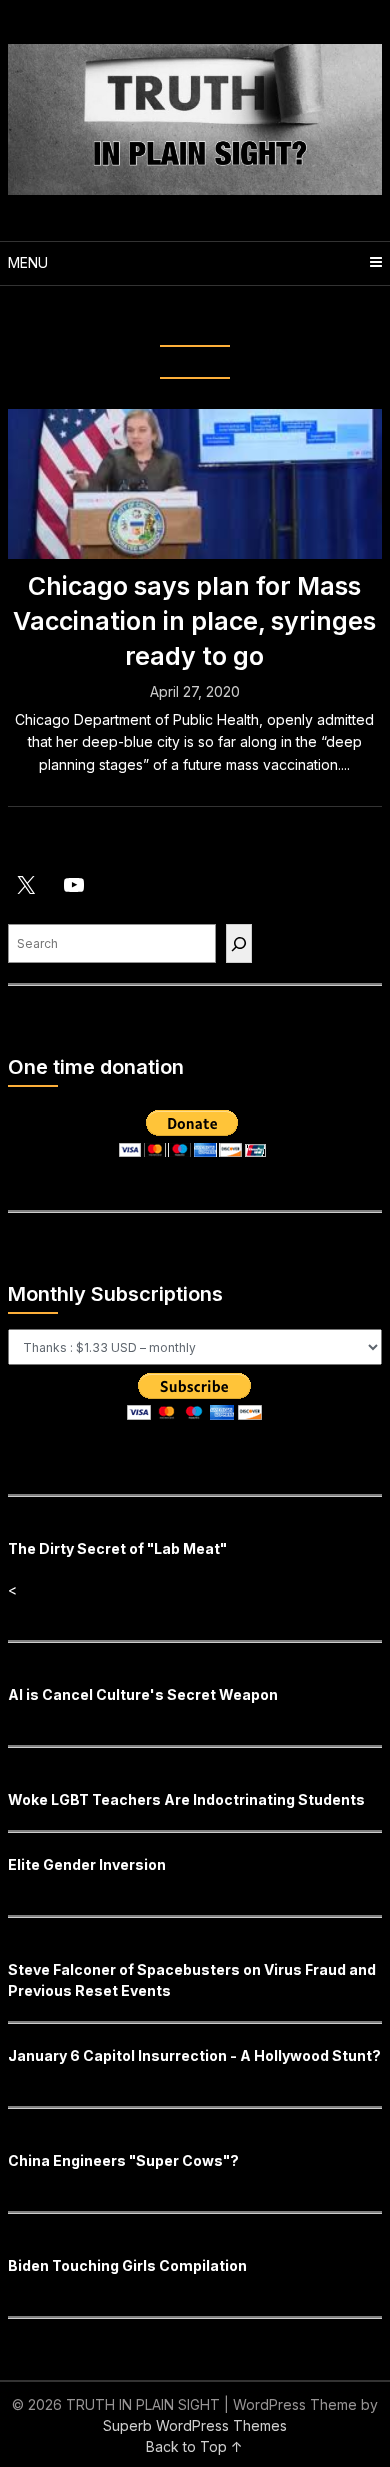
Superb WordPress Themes (195, 2425)
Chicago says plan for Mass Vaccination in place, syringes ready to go (194, 621)
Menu (28, 262)
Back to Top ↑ (194, 2446)
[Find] (239, 943)
